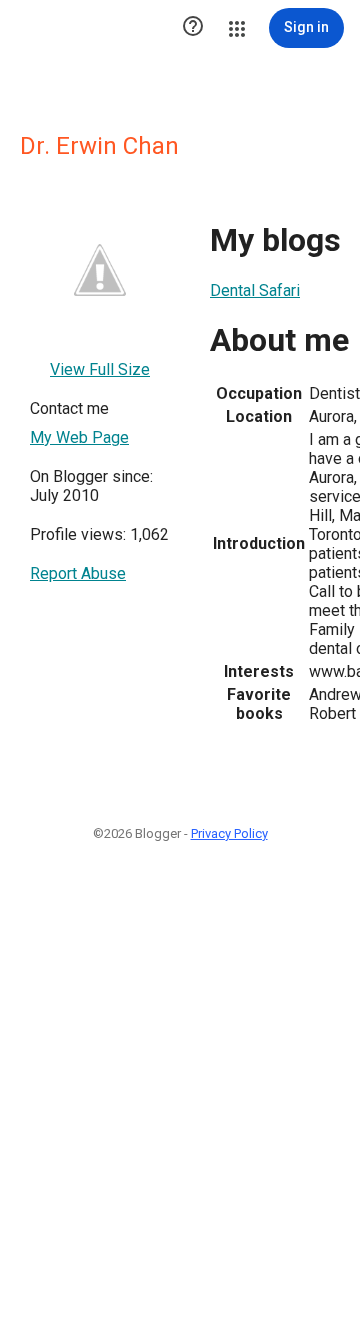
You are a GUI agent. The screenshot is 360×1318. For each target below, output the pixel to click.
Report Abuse (78, 573)
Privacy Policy (229, 833)
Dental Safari (255, 290)
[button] (193, 28)
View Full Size (100, 369)
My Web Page (79, 437)
